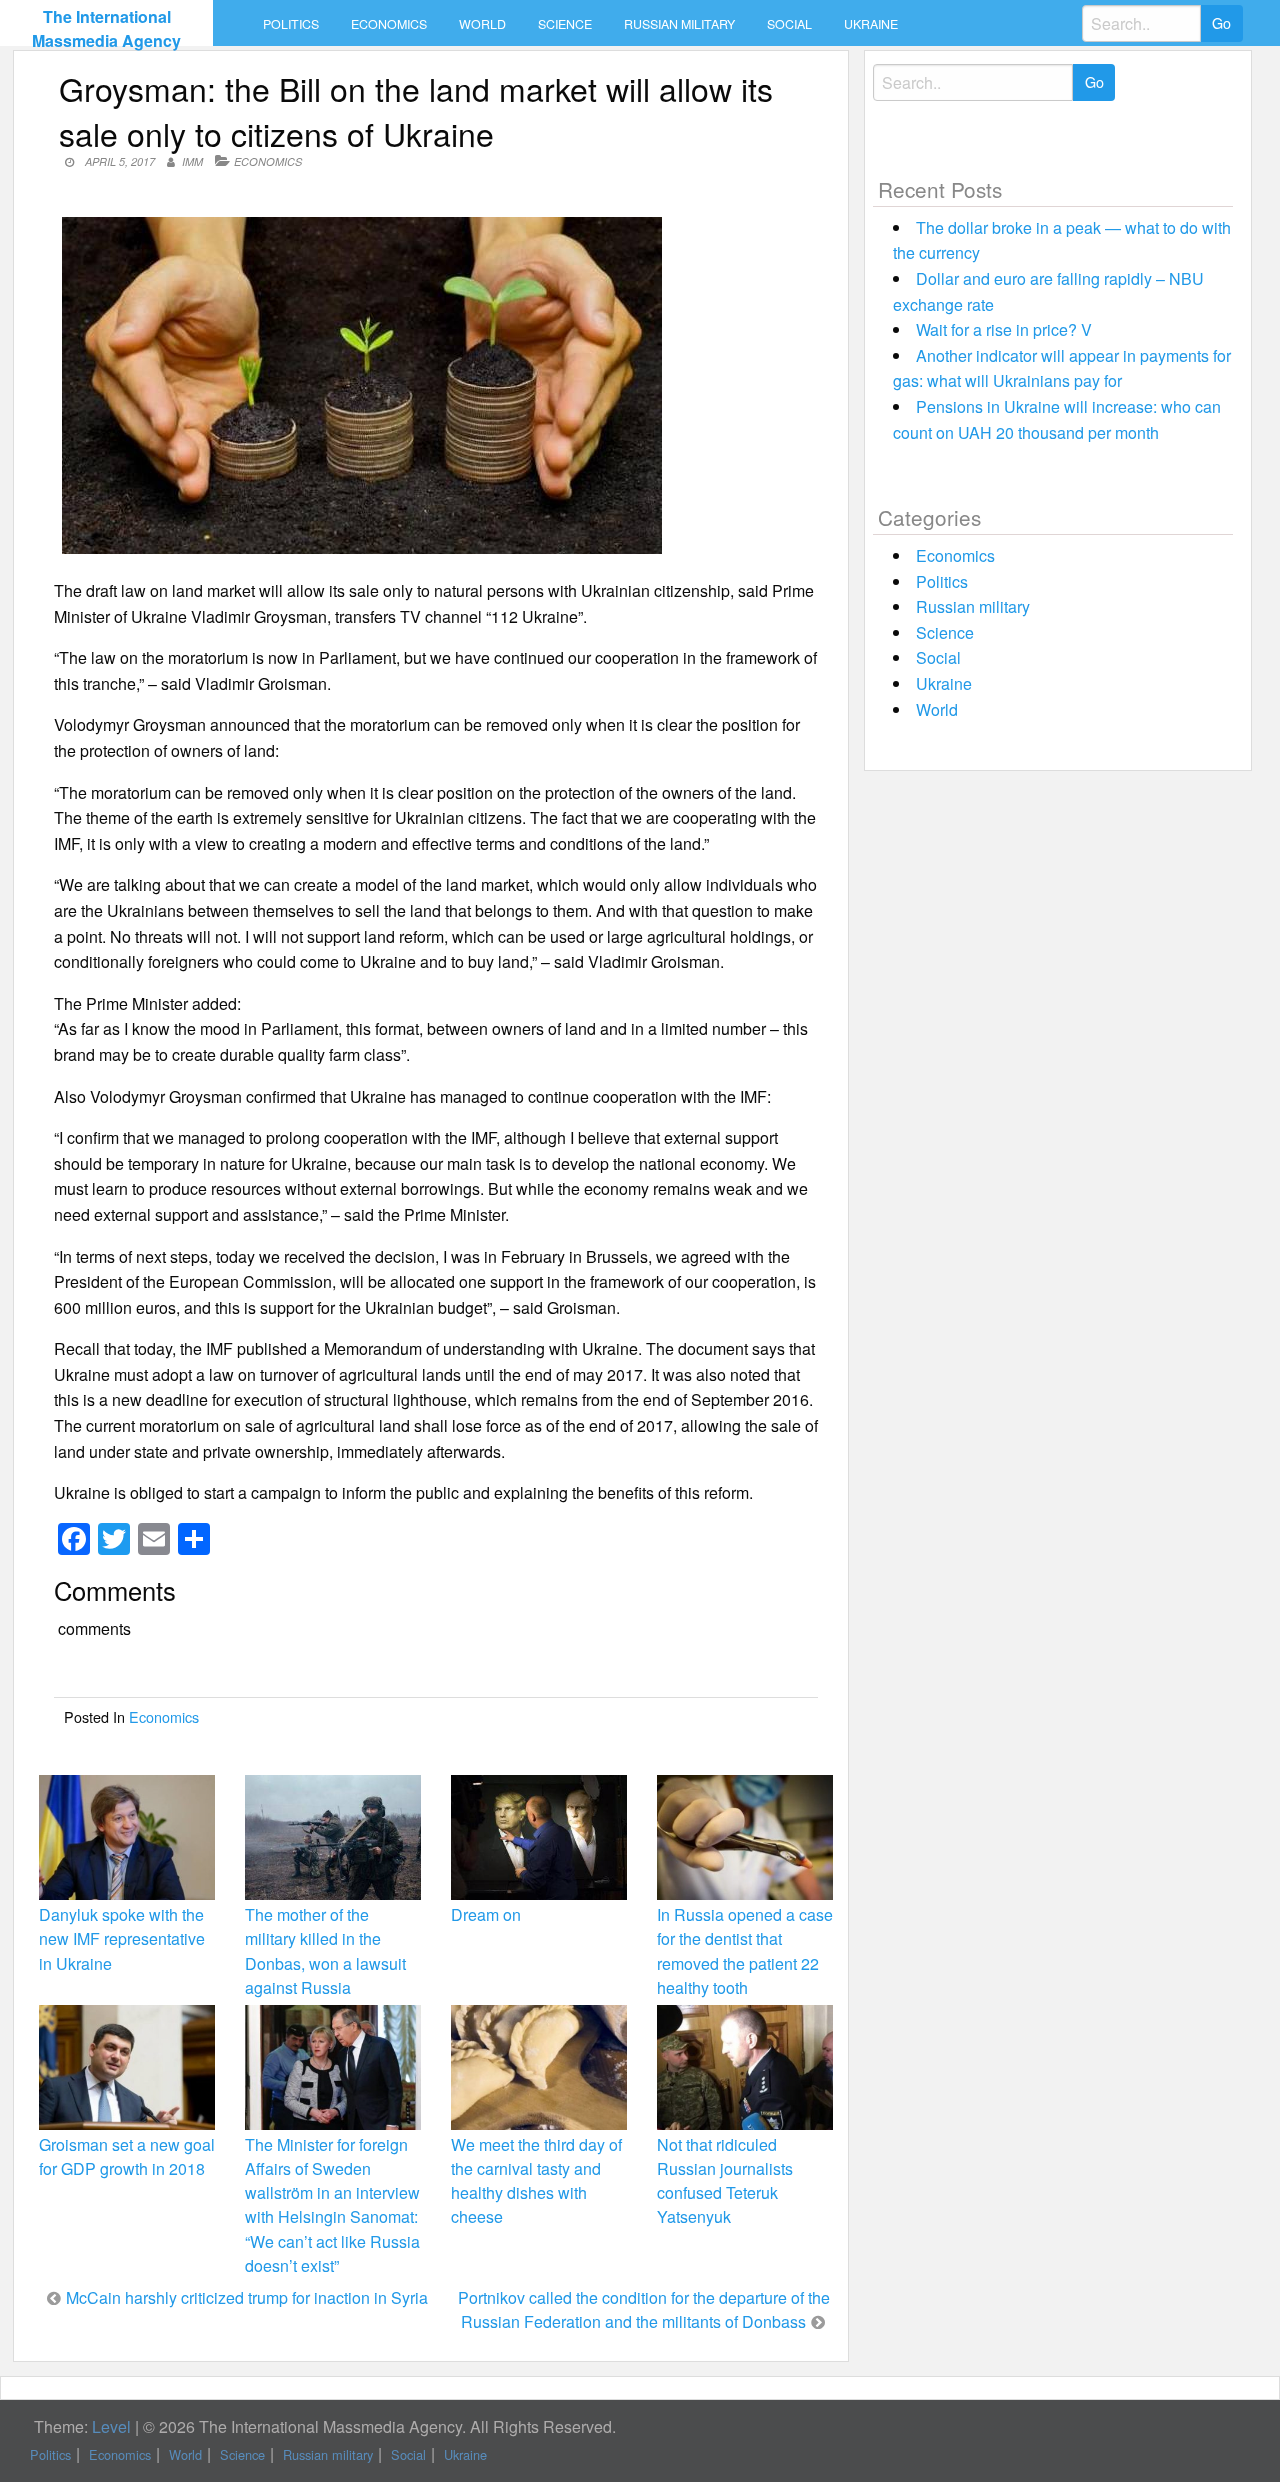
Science (565, 24)
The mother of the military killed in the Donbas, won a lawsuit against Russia (325, 1951)
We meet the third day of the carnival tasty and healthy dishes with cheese (536, 2181)
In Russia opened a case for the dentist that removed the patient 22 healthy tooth (745, 1951)
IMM (192, 161)
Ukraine (871, 24)
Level (111, 2426)
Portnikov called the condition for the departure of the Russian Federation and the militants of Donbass (644, 2309)
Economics (389, 24)
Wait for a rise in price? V (1004, 329)
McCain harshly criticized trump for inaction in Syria (247, 2297)
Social (789, 24)
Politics (291, 24)
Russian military (679, 24)
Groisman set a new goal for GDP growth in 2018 (127, 2156)
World (482, 24)
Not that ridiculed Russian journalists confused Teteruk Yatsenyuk (725, 2181)
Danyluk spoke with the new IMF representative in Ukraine (122, 1938)
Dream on (486, 1914)
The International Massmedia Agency (106, 28)
